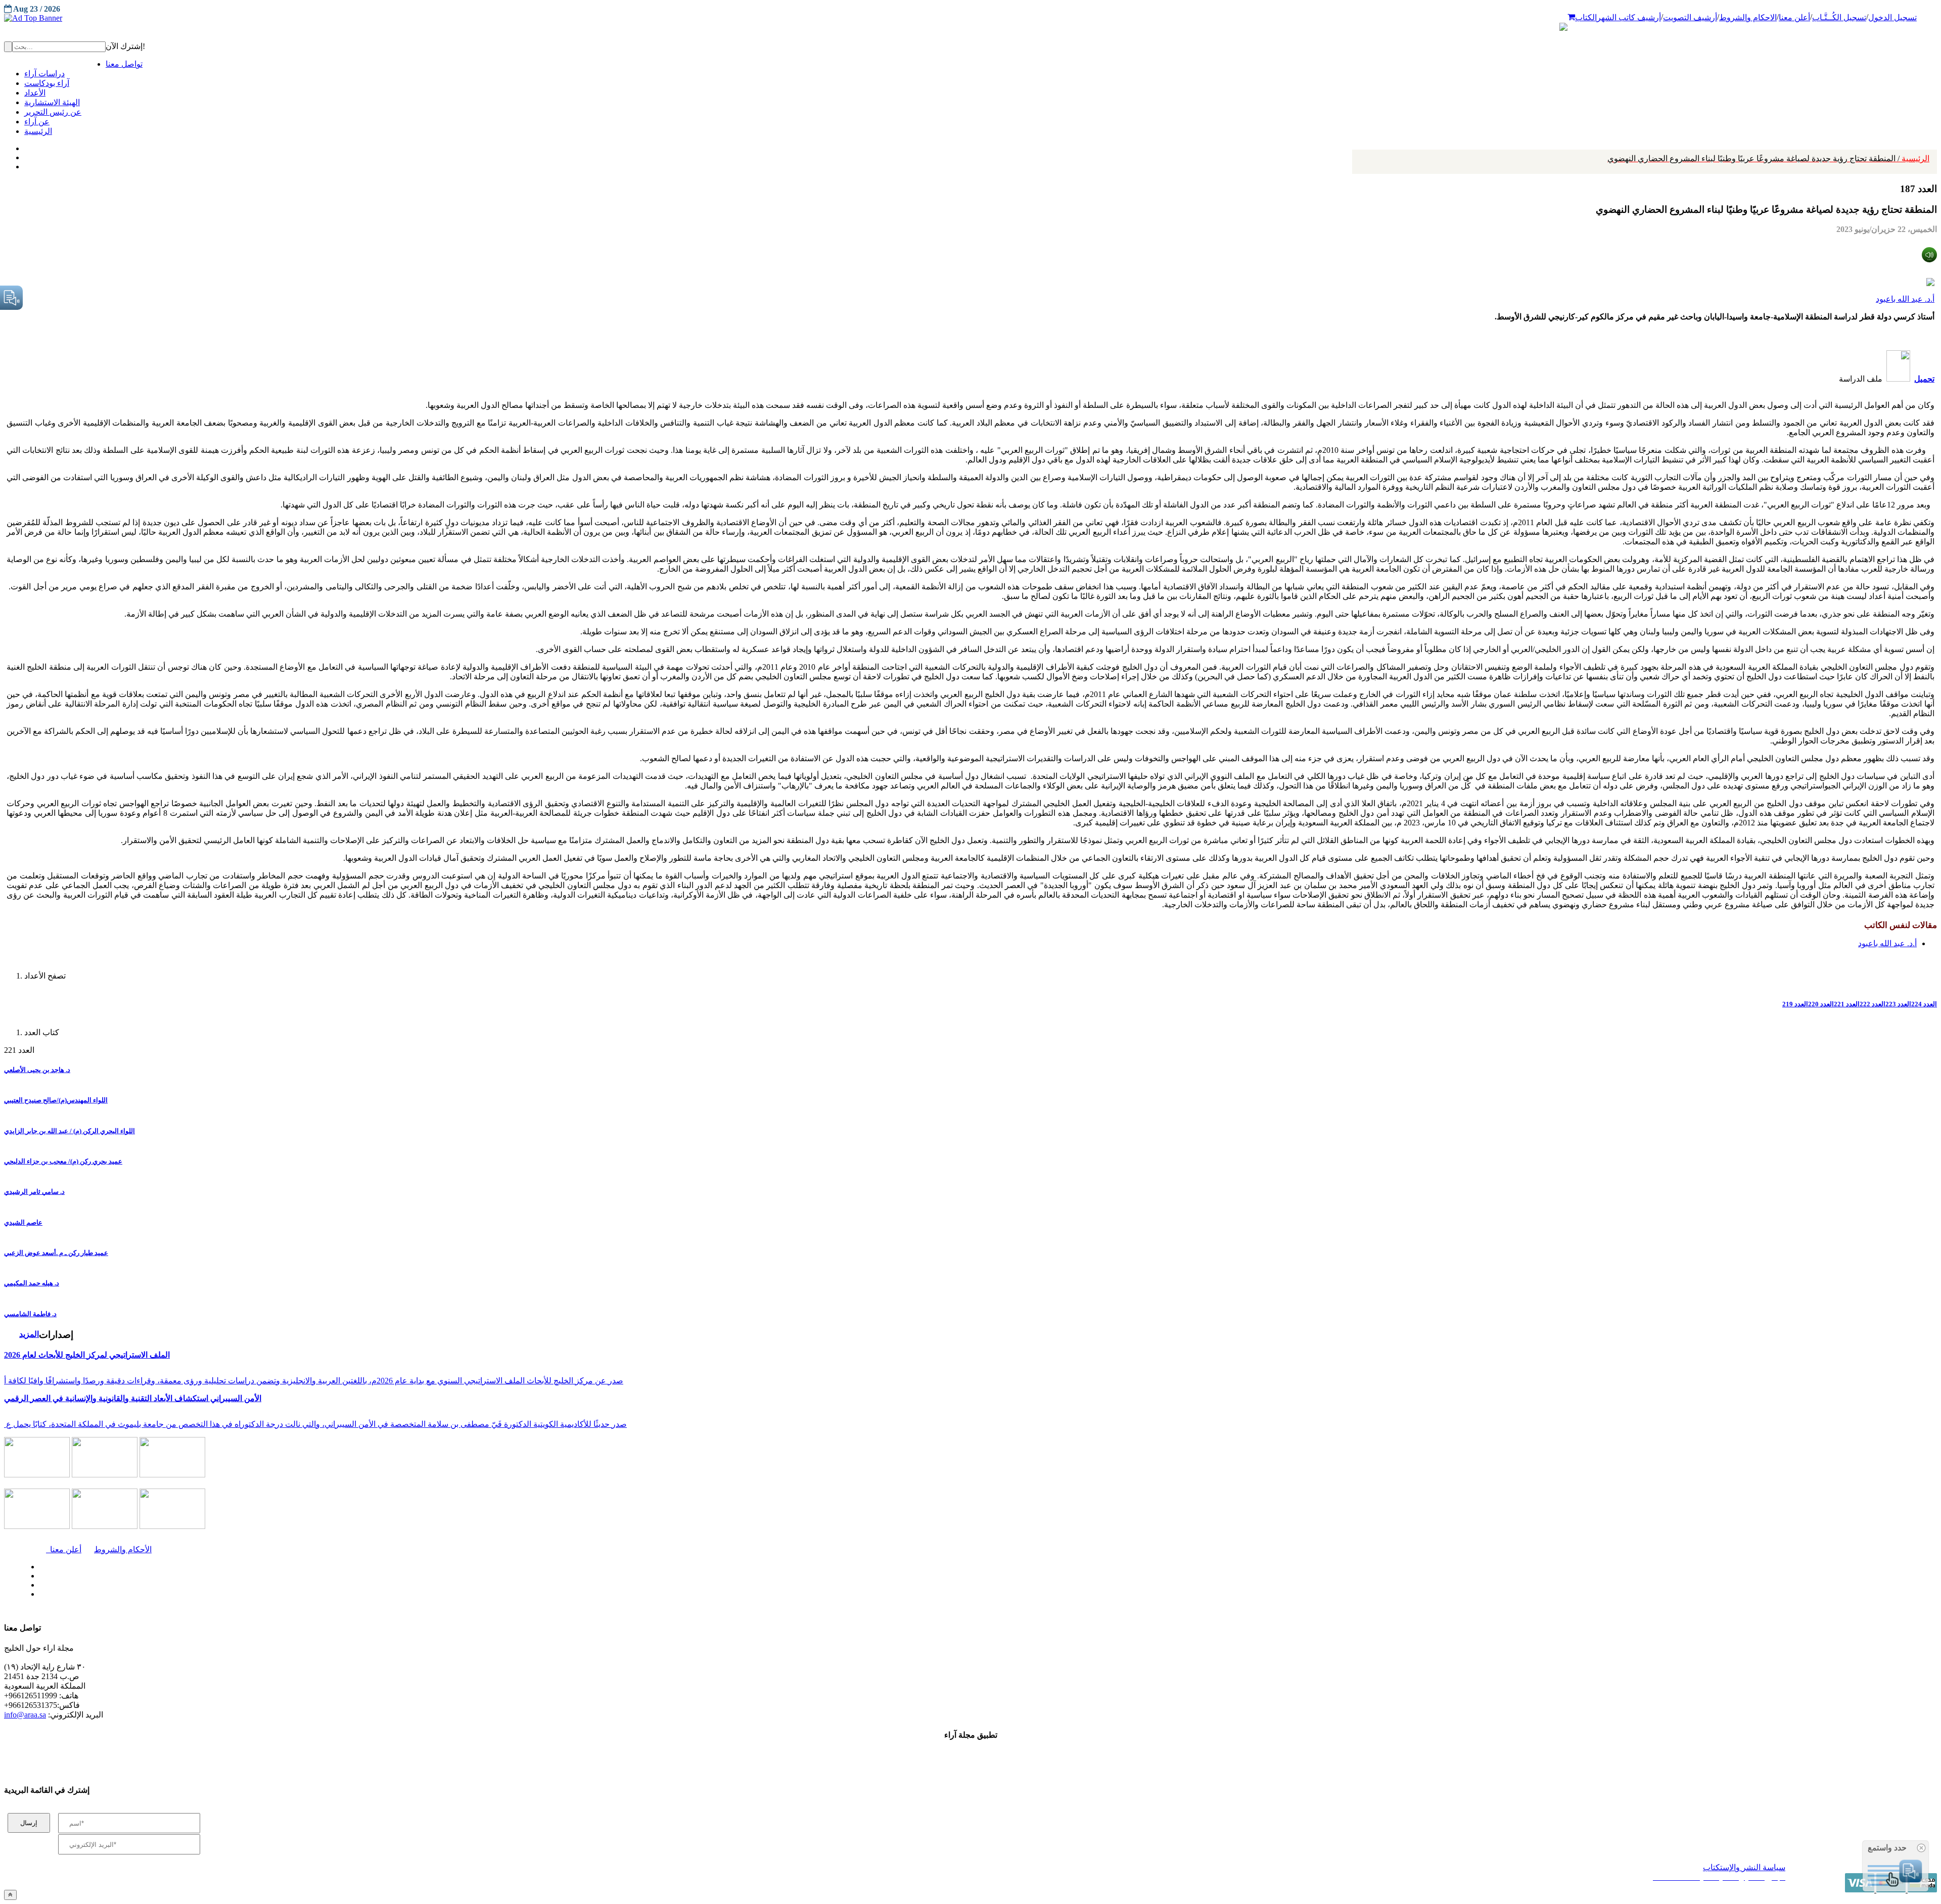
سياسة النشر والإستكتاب (1744, 1867)
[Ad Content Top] (970, 18)
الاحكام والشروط (1748, 17)
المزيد (29, 1334)
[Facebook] (24, 146)
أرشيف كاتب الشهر (1629, 17)
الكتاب (1586, 17)
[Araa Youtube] (25, 164)
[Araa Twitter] (26, 155)
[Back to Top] (10, 1895)
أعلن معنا (1794, 17)
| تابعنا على (533, 1594)
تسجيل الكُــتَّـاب (1839, 17)
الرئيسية (1768, 158)
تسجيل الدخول (1892, 17)
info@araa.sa (25, 1715)
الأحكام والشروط (123, 1549)
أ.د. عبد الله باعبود (1905, 299)
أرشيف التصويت (1690, 17)
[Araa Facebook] (38, 1564)
